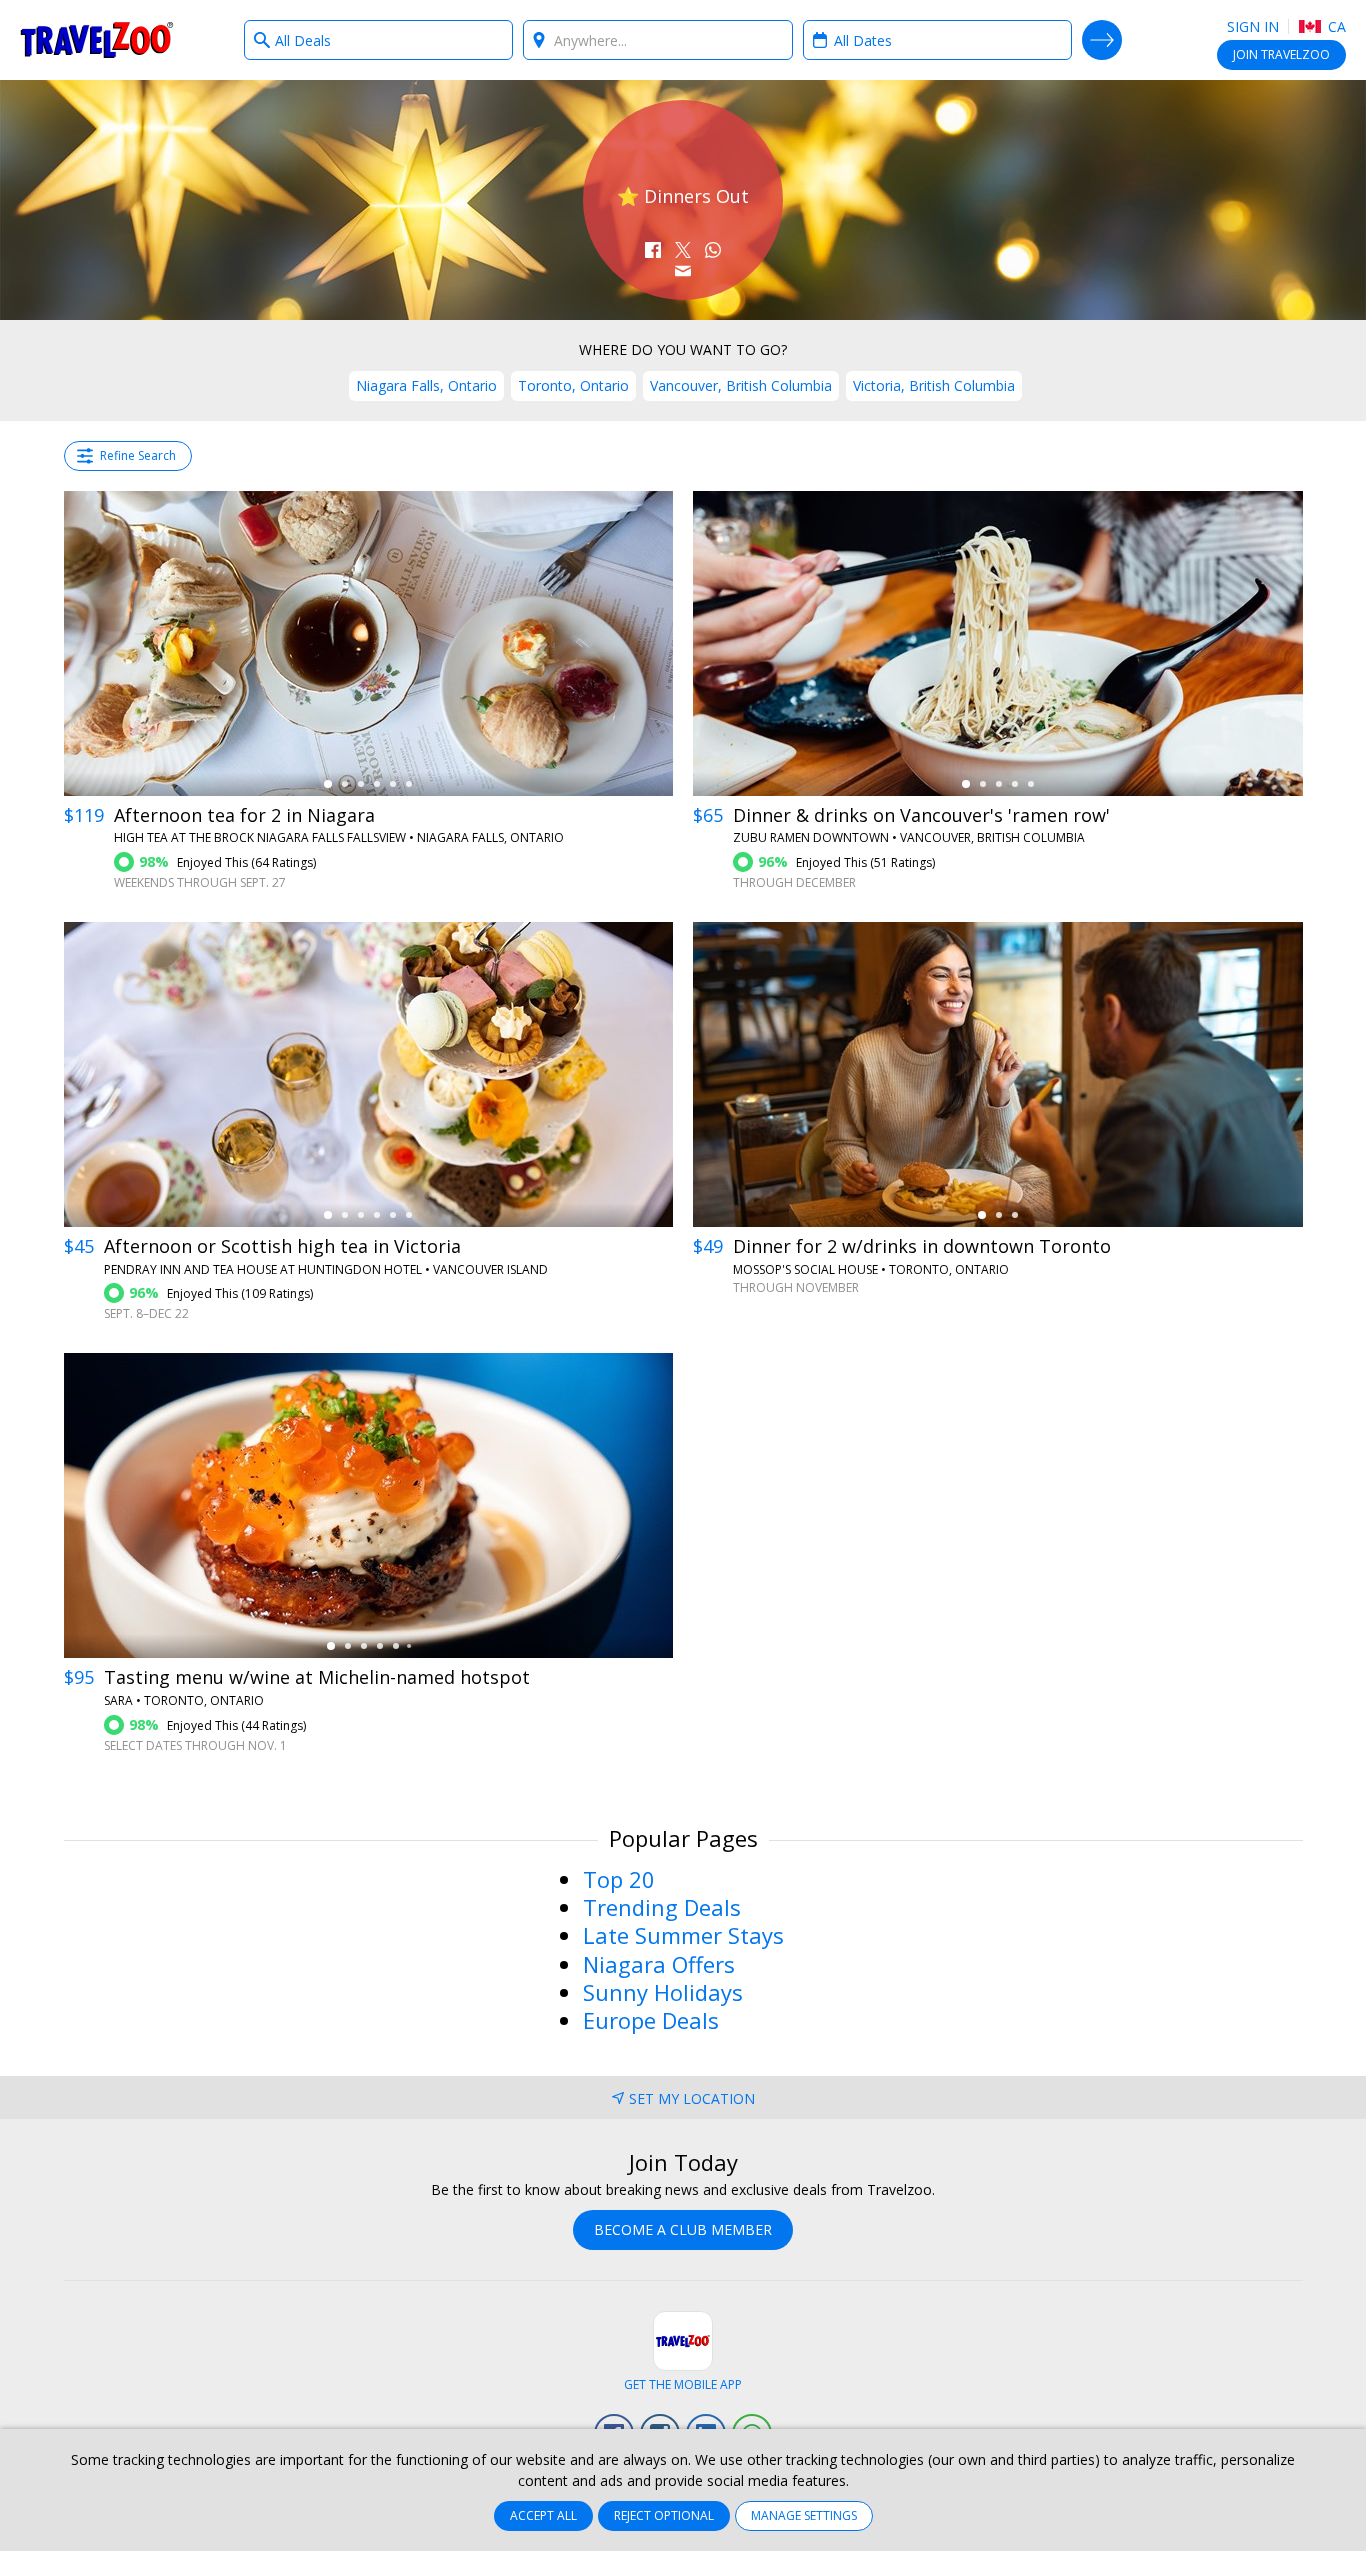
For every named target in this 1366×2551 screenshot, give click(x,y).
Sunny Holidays (663, 1992)
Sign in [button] (1253, 26)
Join (1281, 54)
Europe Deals (651, 2020)
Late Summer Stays (683, 1935)
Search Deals (1102, 40)
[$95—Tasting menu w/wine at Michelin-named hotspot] (369, 1505)
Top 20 (619, 1879)
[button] (653, 250)
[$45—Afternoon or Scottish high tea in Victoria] (369, 1074)
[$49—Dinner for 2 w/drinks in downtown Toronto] (998, 1074)
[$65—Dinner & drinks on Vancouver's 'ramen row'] (998, 643)
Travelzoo (97, 40)
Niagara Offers (659, 1964)
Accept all (543, 2515)
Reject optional (664, 2515)
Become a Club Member (683, 2229)
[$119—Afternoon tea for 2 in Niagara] (369, 643)
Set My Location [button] (692, 2098)
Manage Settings (804, 2515)
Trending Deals (662, 1907)
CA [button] (1335, 26)
